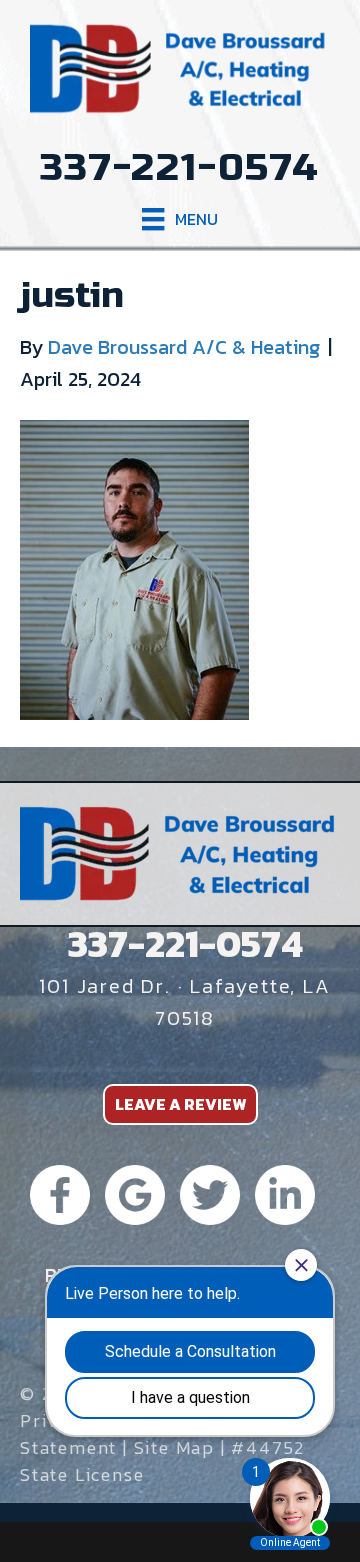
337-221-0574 (180, 168)
